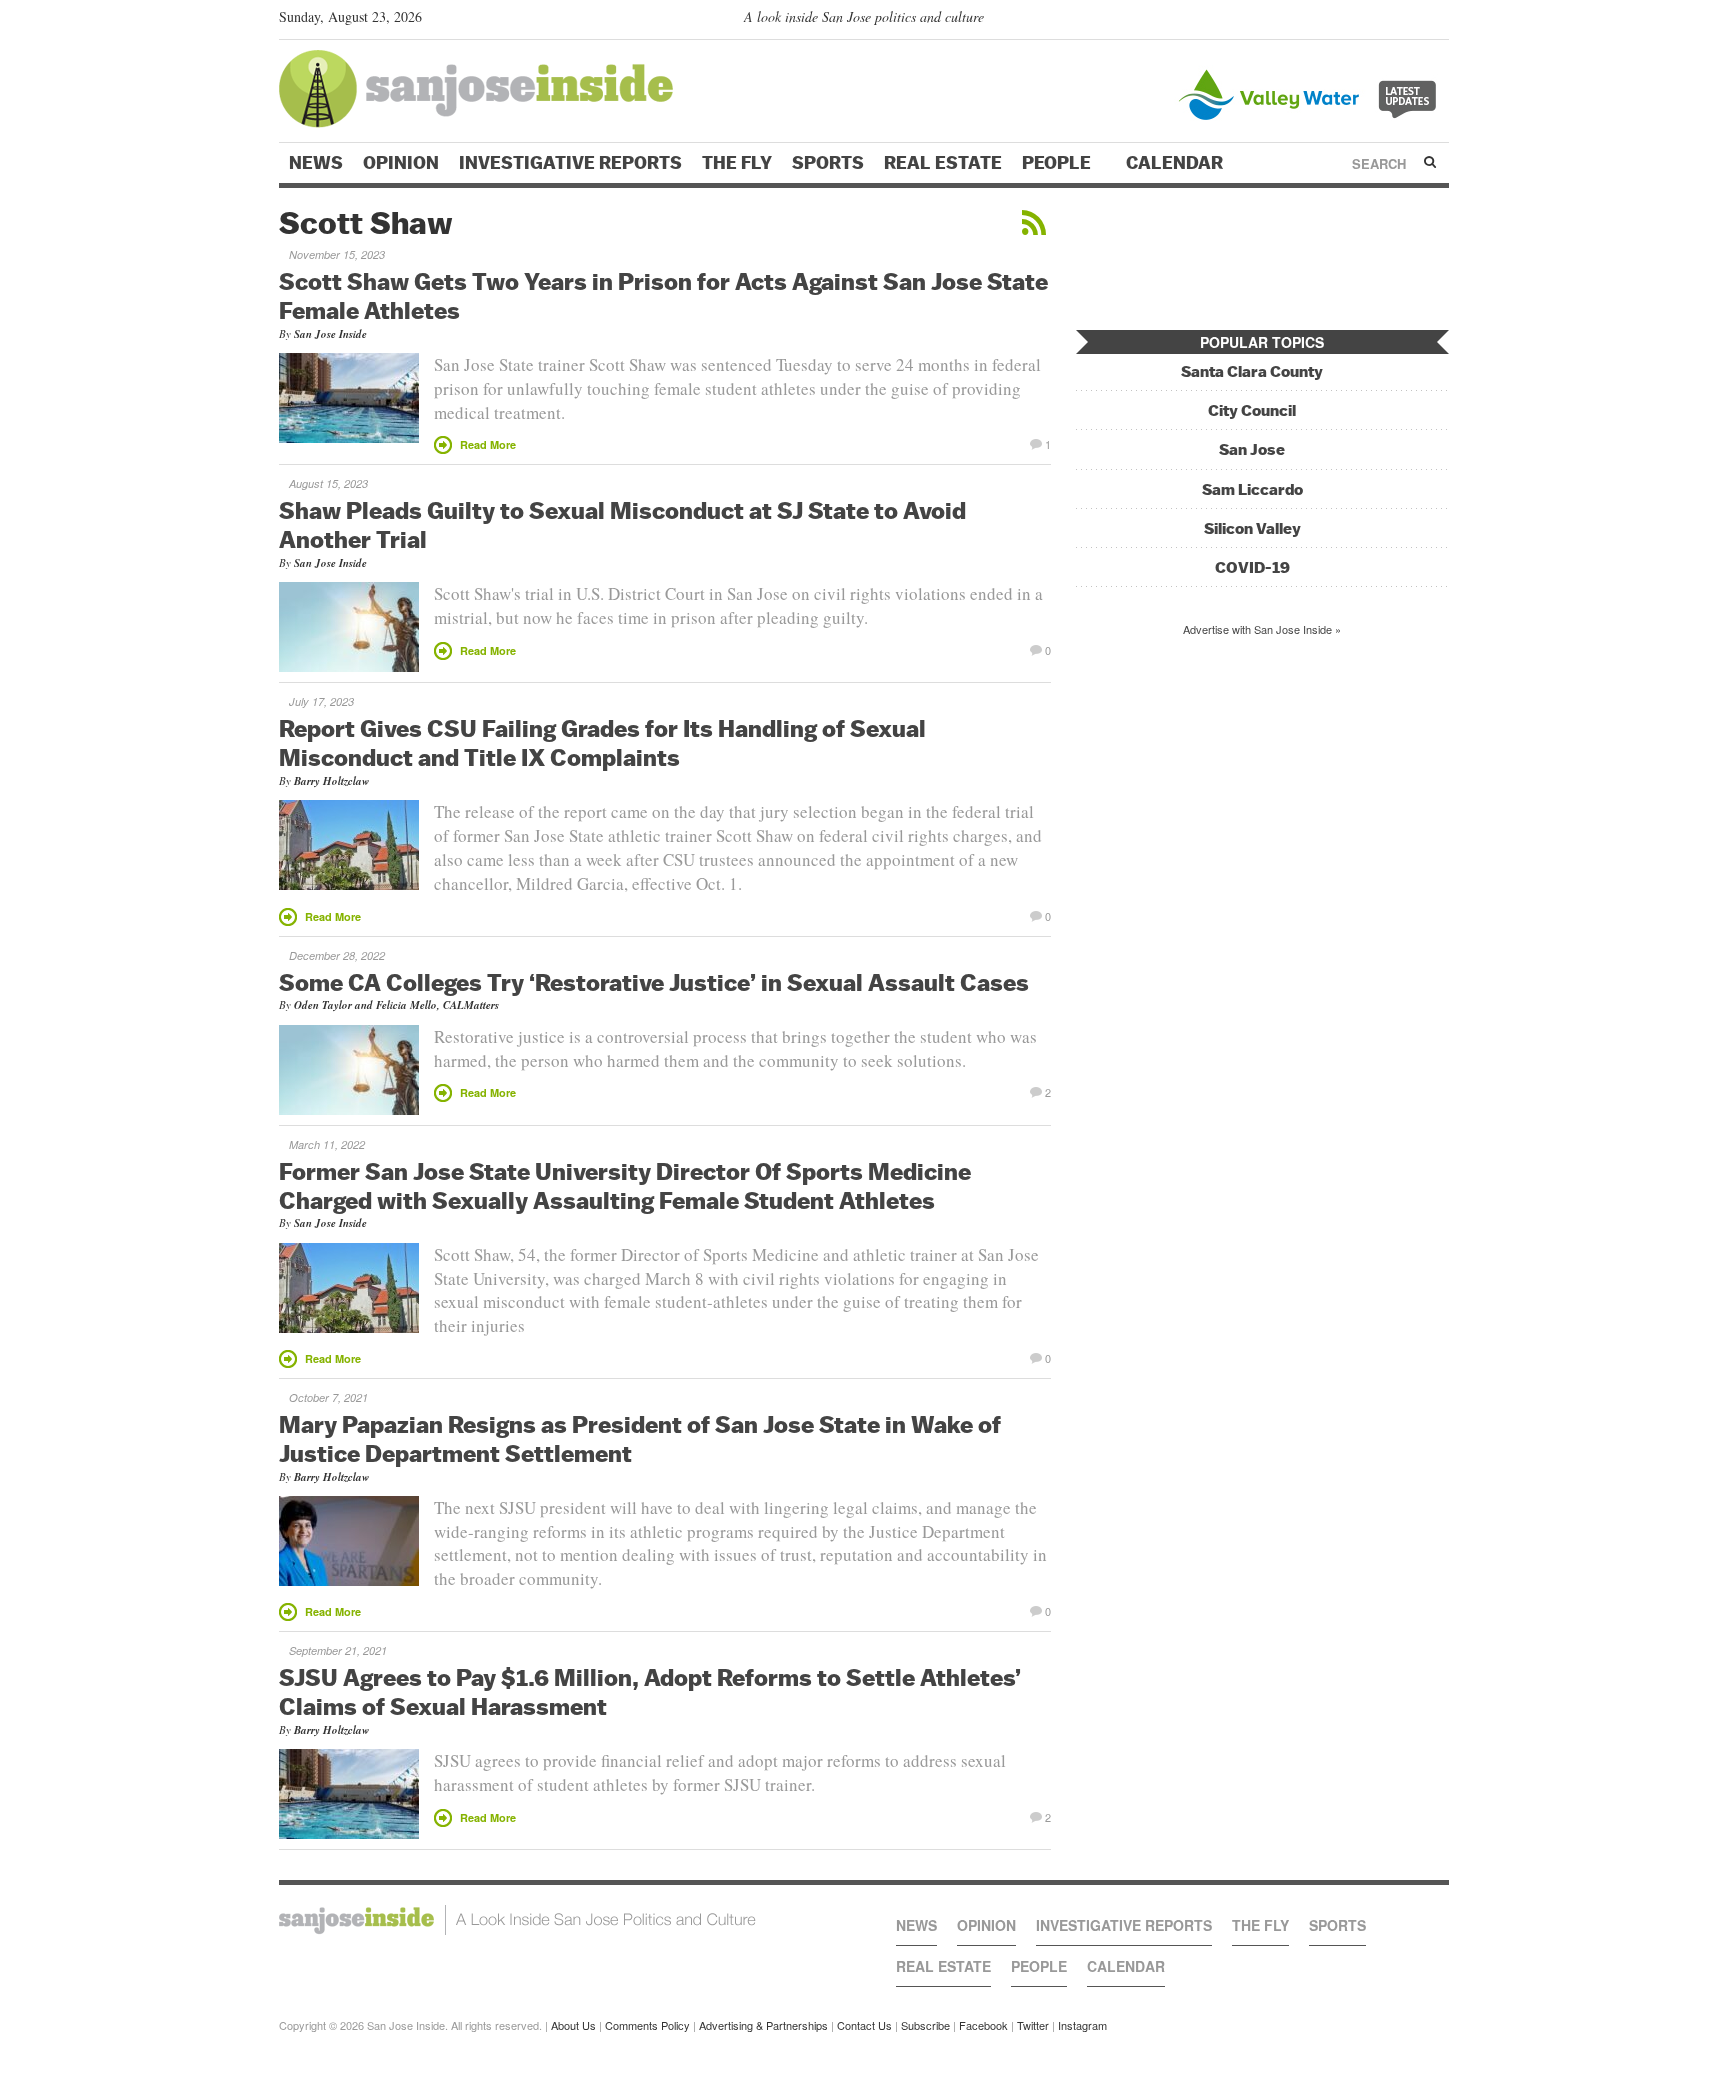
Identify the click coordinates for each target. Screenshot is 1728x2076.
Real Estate (943, 163)
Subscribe (925, 2025)
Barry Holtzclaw (331, 781)
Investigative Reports (570, 163)
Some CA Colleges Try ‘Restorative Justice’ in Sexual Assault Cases (654, 982)
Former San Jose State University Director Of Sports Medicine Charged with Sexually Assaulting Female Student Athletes (625, 1185)
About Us (573, 2025)
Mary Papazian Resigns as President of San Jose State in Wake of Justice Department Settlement (640, 1438)
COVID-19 (1252, 567)
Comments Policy (647, 2025)
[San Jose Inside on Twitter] (1381, 21)
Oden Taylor (323, 1005)
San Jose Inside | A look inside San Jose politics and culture (517, 1920)
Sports (828, 163)
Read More (488, 444)
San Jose (1252, 449)
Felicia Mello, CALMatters (437, 1005)
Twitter (1033, 2025)
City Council (1252, 410)
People (1058, 163)
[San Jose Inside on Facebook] (1409, 21)
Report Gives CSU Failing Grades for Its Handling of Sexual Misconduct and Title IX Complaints (602, 742)
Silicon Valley (1252, 528)
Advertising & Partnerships (763, 2025)
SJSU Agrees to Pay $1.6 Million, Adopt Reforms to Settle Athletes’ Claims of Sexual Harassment (650, 1691)
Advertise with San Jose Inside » (1262, 629)
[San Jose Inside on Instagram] (1438, 21)
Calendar (1176, 163)
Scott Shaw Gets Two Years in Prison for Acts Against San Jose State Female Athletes (663, 295)
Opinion (401, 163)
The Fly (737, 163)
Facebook (983, 2025)
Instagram (1082, 2025)
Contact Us (864, 2025)
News (316, 163)
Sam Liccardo (1252, 489)
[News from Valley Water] (1311, 92)
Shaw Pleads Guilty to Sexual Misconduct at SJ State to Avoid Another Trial (622, 524)
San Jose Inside (330, 334)
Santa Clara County (1252, 371)
